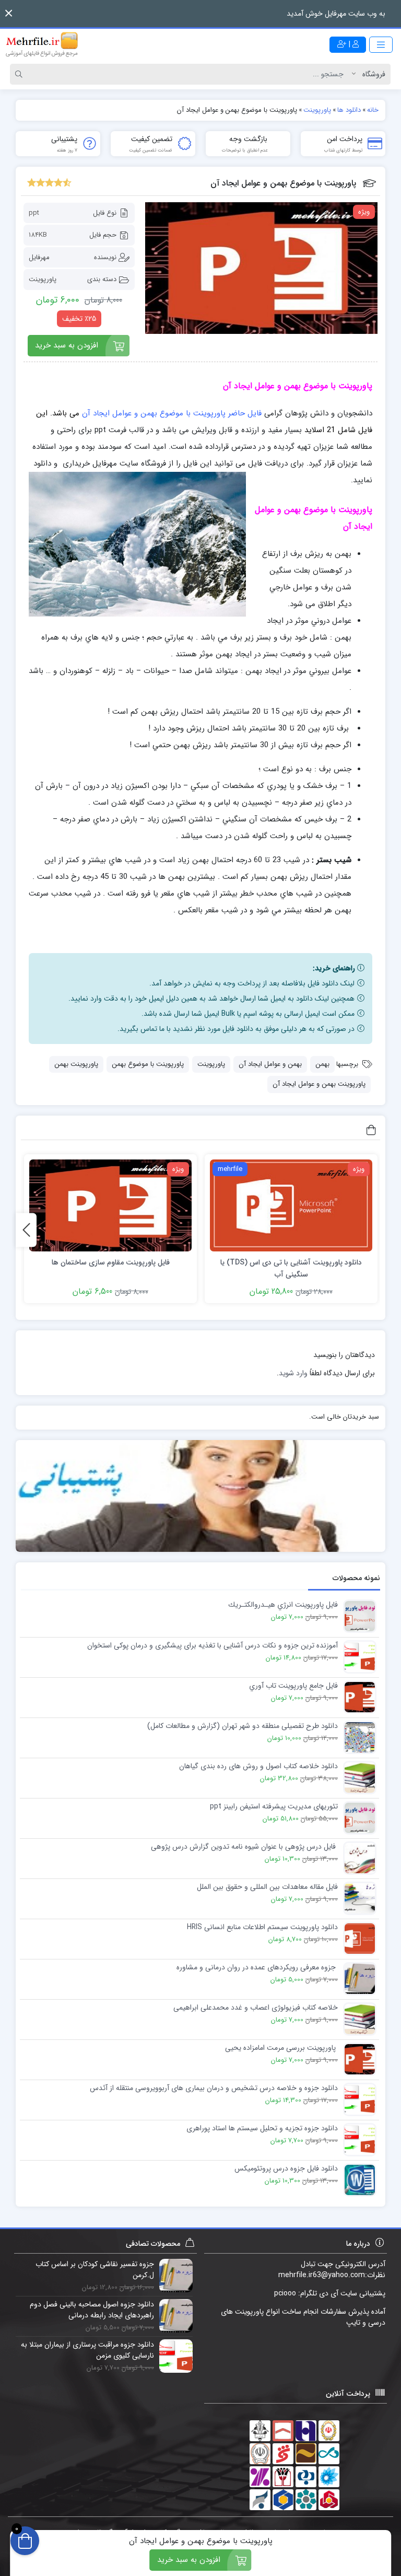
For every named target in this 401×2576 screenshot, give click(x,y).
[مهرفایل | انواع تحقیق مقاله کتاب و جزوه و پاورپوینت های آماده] (42, 44)
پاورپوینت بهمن (76, 1064)
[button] (9, 13)
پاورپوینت (43, 279)
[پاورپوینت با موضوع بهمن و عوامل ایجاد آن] (261, 268)
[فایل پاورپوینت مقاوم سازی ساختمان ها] (110, 1205)
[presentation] (26, 1230)
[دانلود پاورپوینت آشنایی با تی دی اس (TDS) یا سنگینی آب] (291, 1205)
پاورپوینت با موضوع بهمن (148, 1064)
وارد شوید (293, 1373)
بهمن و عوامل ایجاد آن (270, 1064)
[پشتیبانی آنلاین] (200, 1496)
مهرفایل (39, 257)
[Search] (20, 74)
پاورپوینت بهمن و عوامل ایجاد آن (319, 1084)
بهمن (322, 1064)
